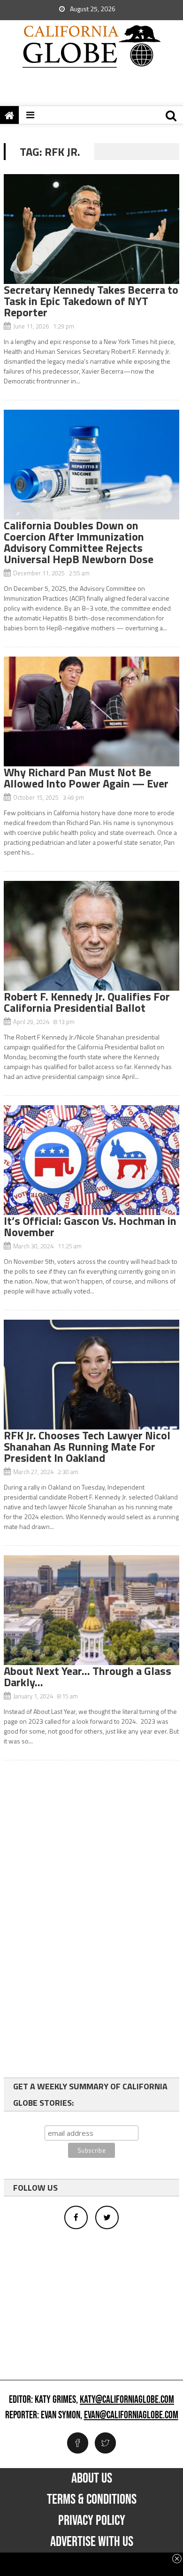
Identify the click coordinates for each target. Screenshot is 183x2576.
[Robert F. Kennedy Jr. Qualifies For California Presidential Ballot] (91, 936)
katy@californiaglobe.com (127, 2400)
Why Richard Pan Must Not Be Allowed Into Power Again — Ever (86, 778)
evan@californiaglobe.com (131, 2415)
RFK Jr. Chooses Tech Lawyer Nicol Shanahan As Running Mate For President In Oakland (87, 1446)
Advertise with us (92, 2542)
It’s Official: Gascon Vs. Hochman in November (90, 1226)
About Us (92, 2478)
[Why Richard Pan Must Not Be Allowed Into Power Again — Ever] (91, 711)
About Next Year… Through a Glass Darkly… (88, 1676)
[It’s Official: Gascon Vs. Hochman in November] (91, 1160)
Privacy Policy (92, 2521)
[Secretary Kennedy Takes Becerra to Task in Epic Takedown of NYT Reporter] (91, 229)
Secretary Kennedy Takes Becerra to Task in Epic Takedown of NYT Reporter (91, 301)
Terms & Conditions (92, 2500)
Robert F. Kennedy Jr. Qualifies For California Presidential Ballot (87, 1002)
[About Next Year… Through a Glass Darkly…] (91, 1610)
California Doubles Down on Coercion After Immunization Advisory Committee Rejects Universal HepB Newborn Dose (79, 542)
